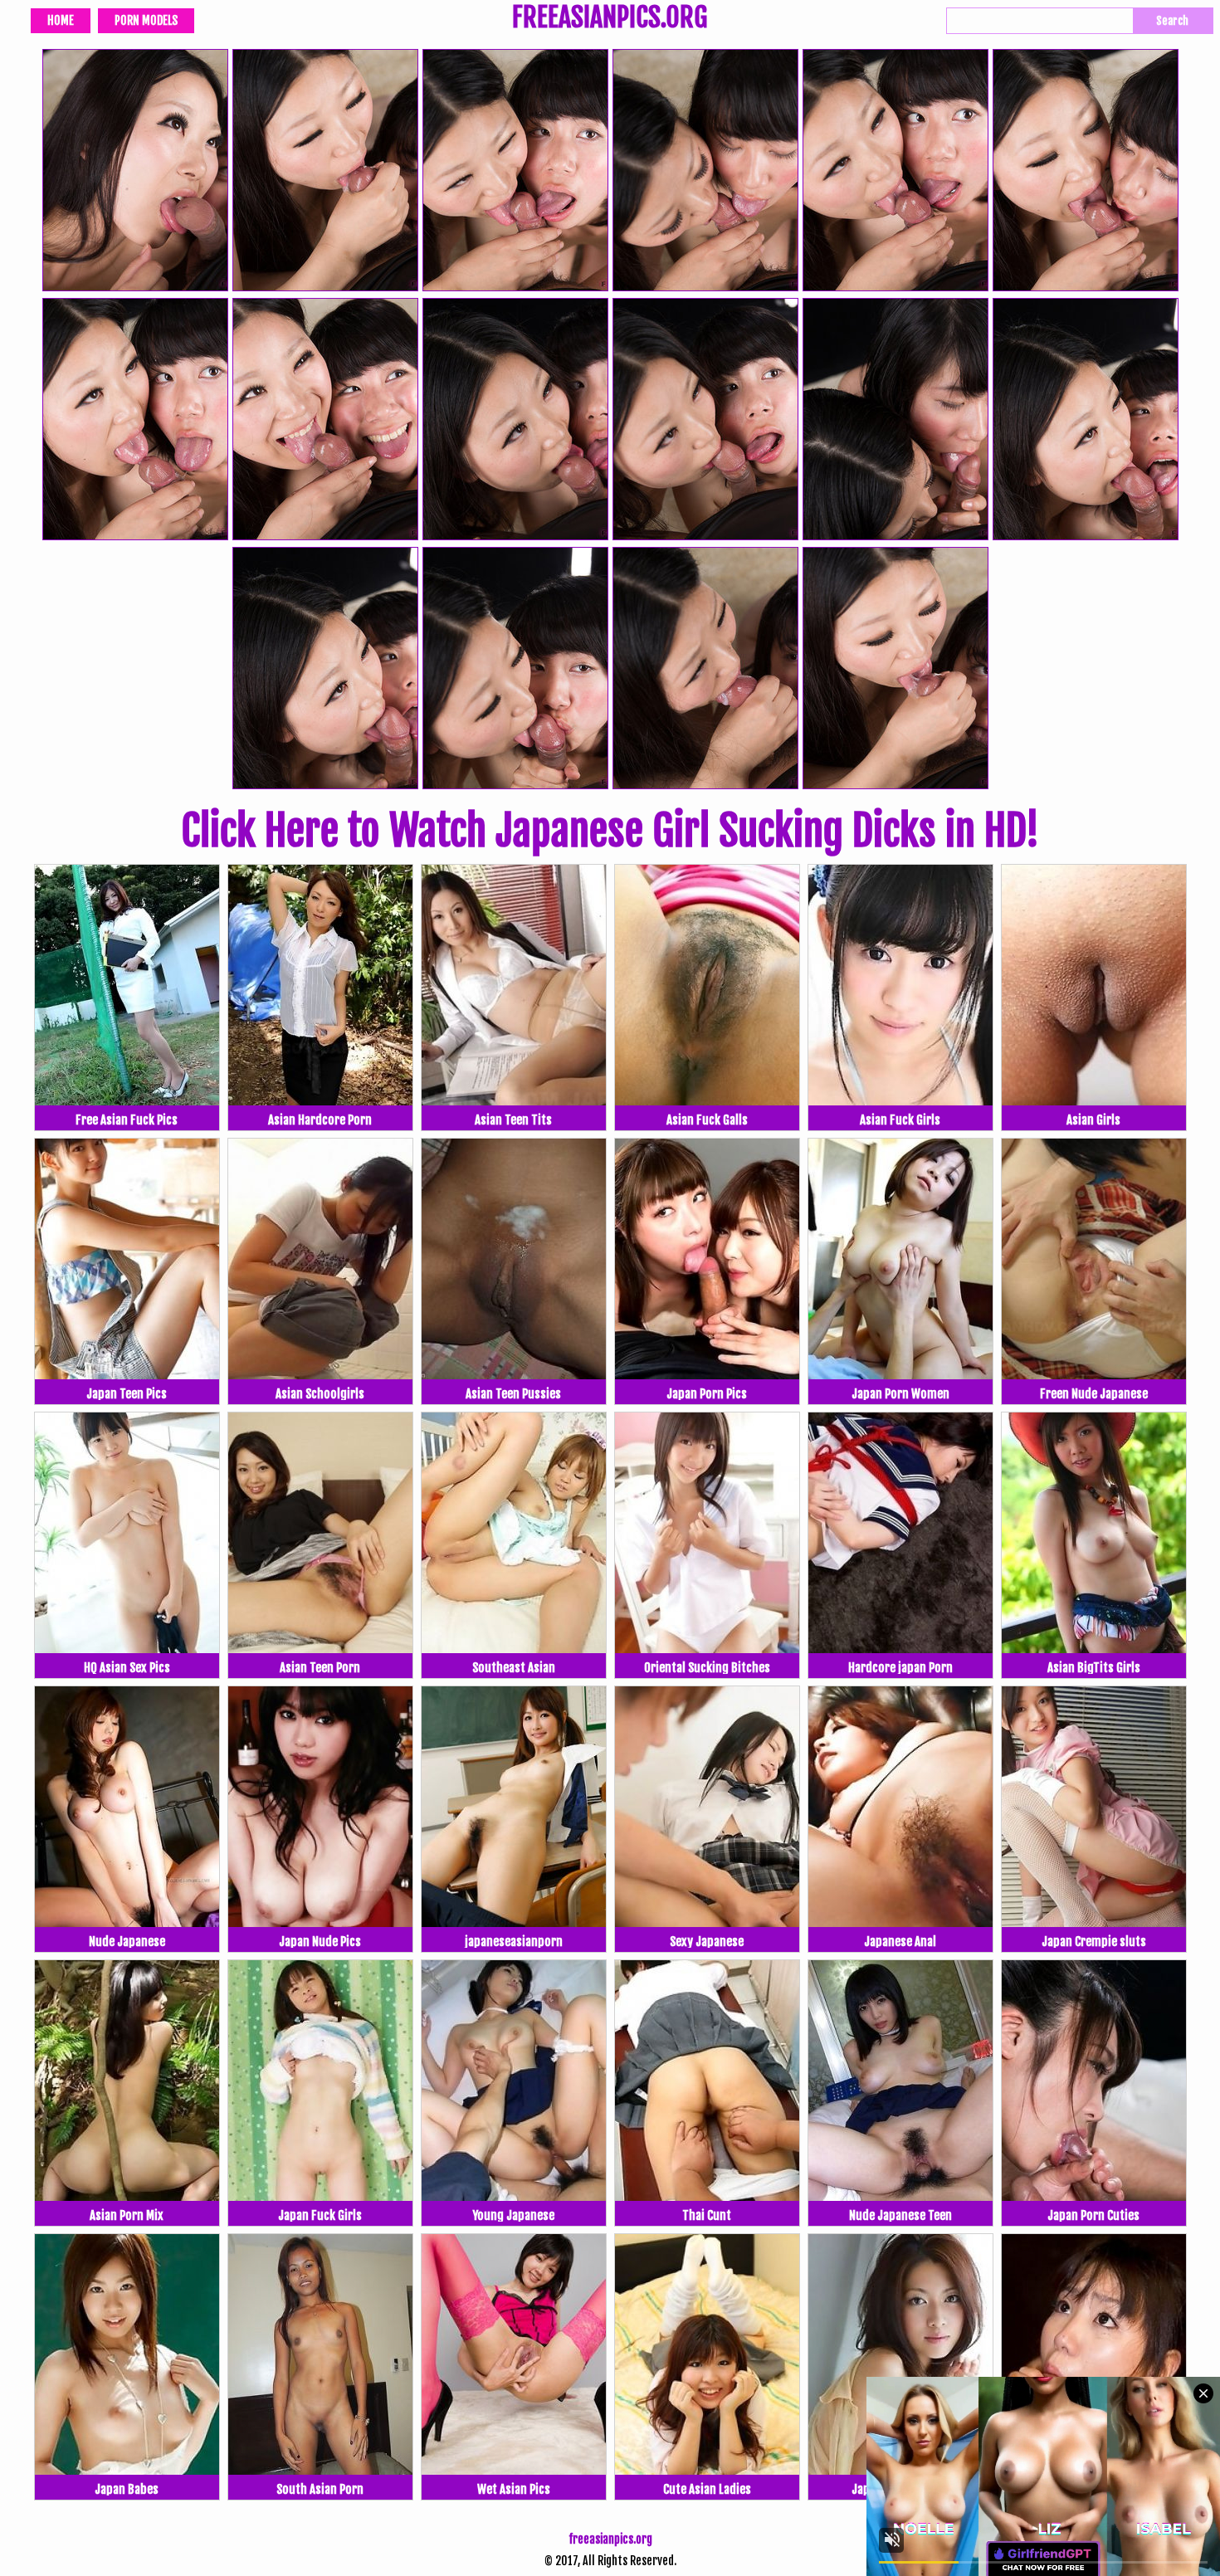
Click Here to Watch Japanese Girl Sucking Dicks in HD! (610, 831)
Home (61, 20)
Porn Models (146, 20)
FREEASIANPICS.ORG (610, 19)
